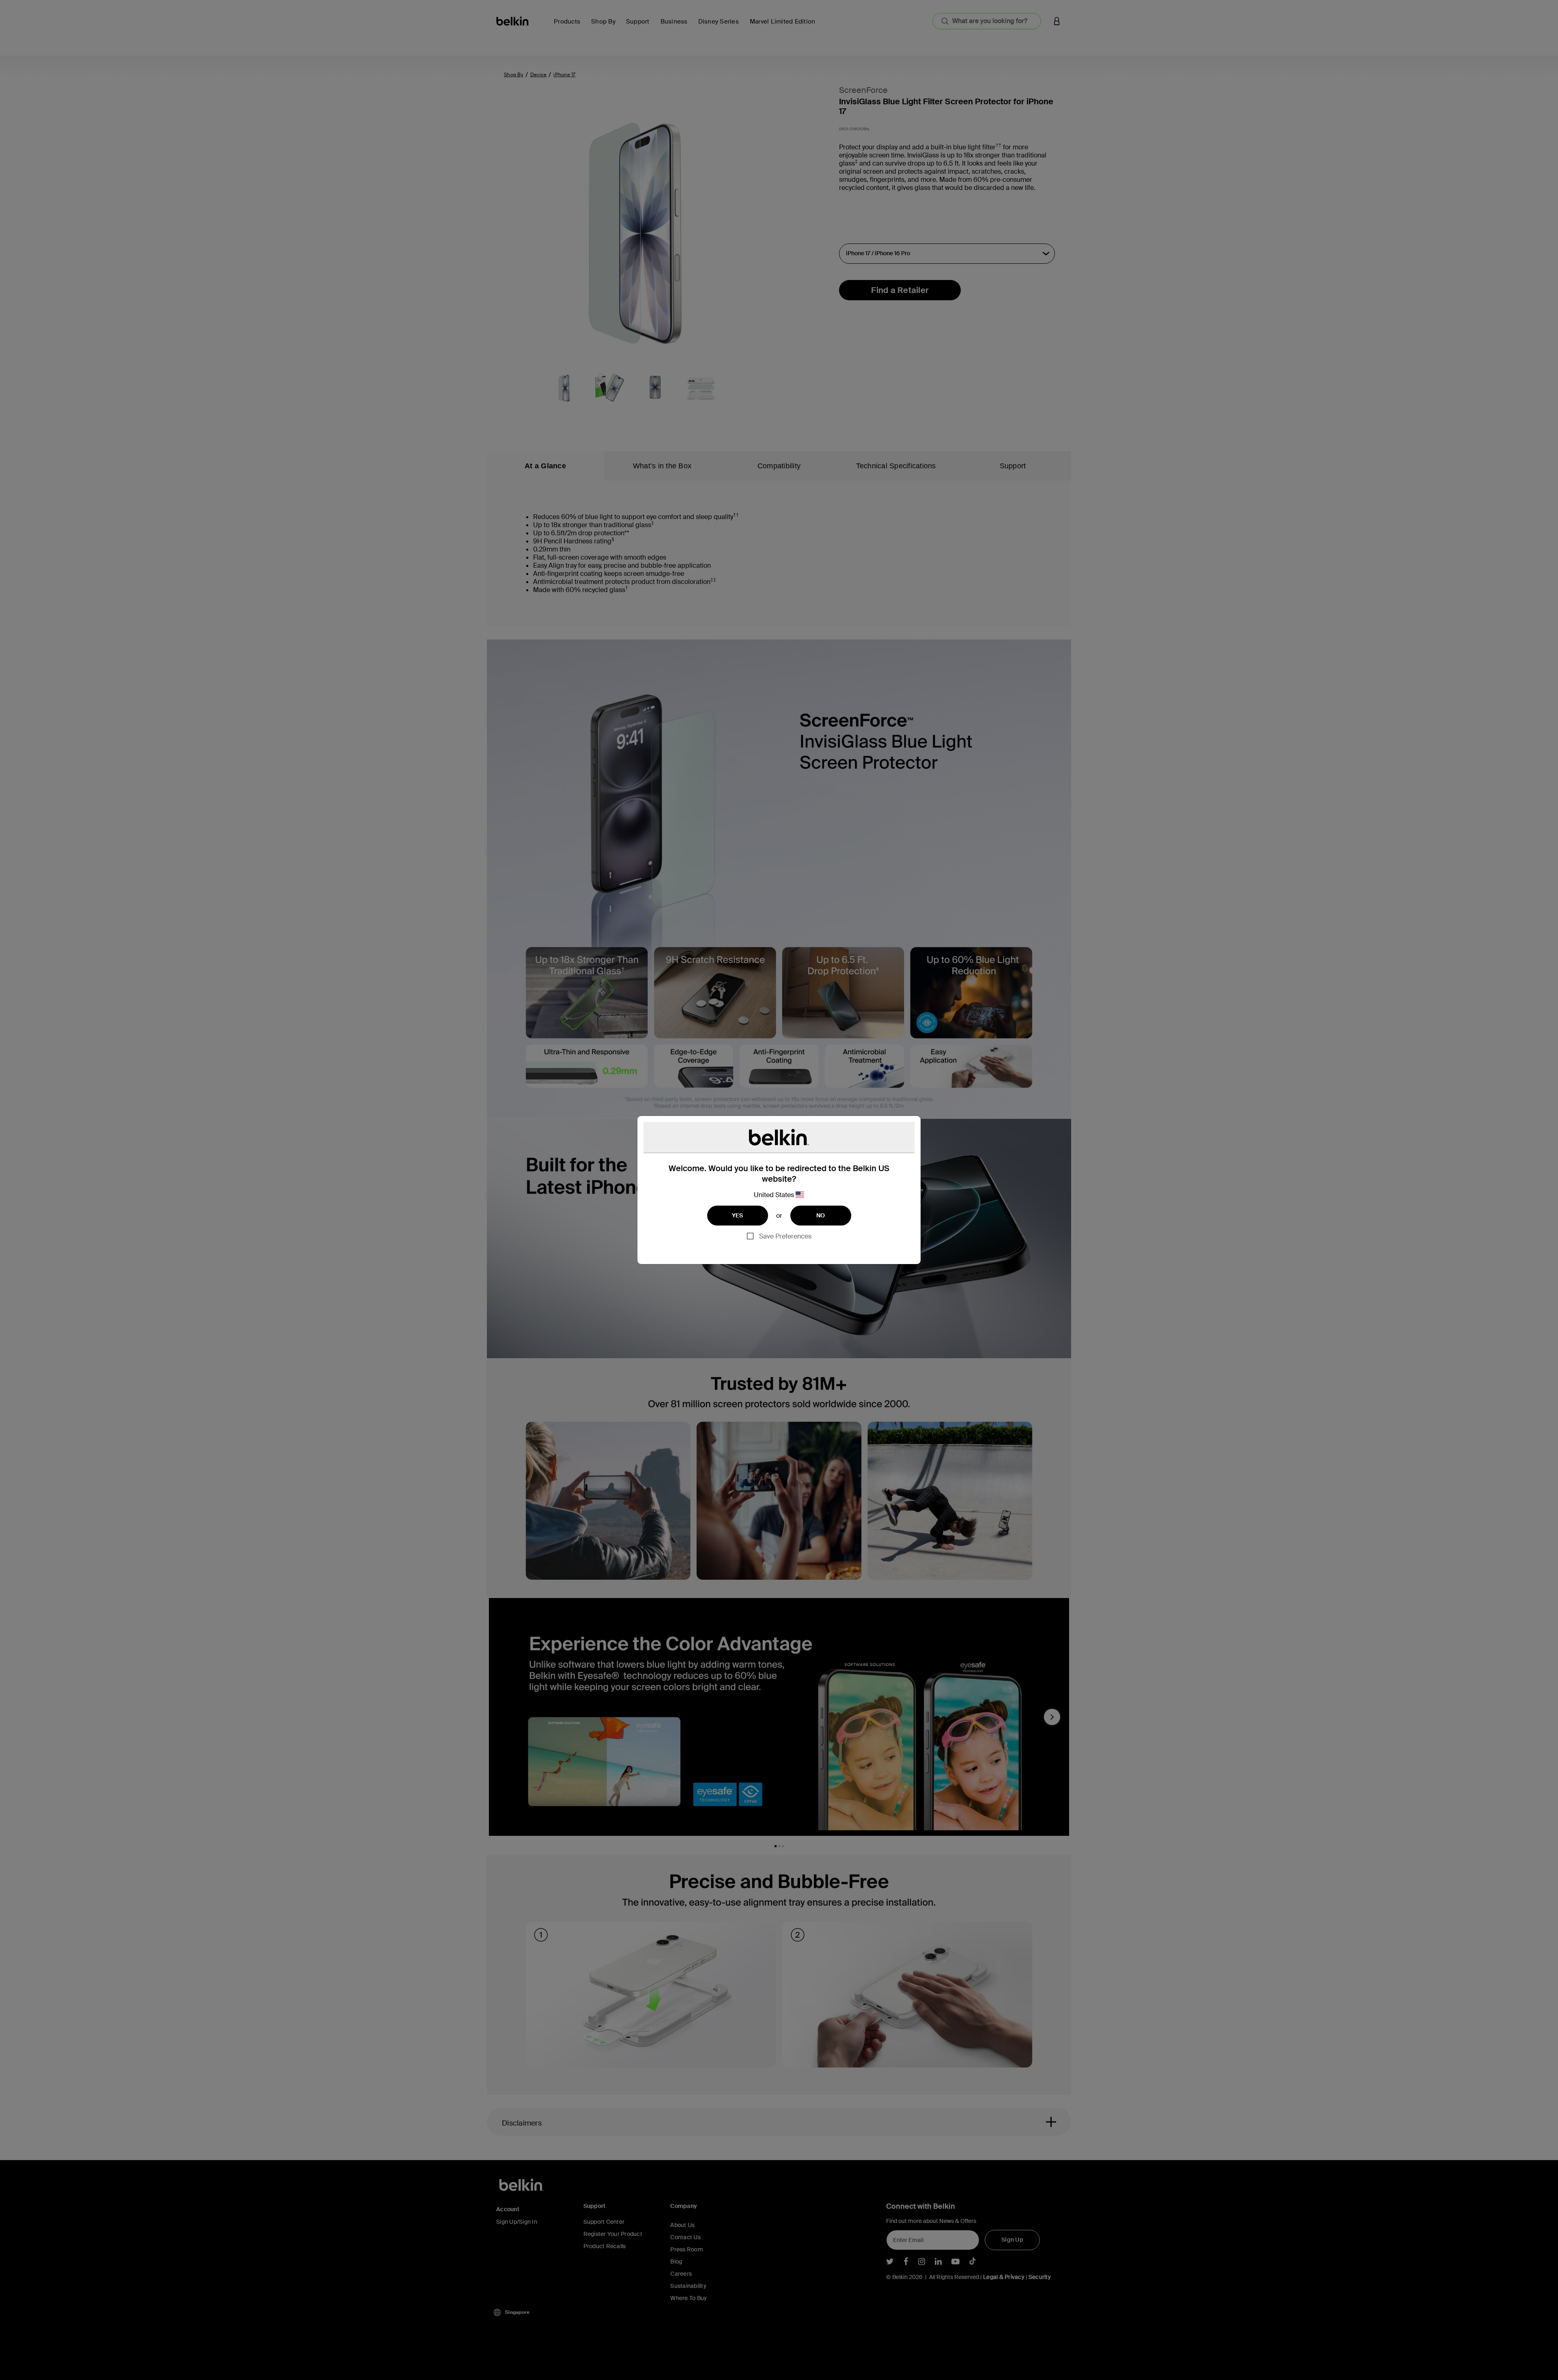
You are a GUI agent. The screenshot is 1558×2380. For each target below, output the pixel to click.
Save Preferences (785, 1236)
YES (738, 1215)
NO (821, 1215)
